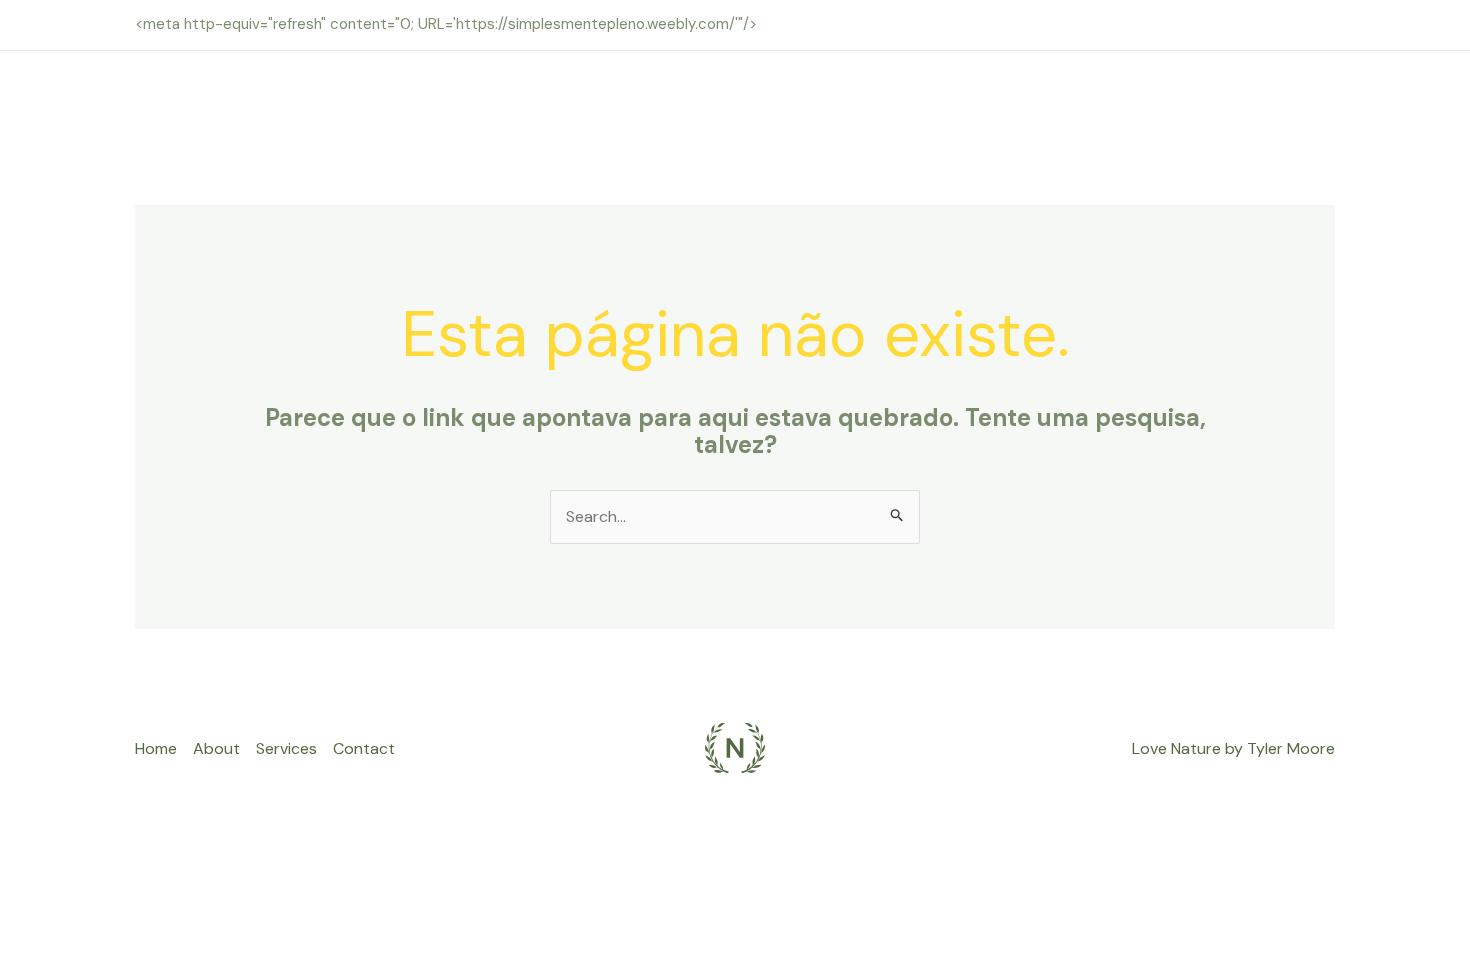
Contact (364, 748)
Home (156, 748)
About (216, 748)
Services (286, 748)
